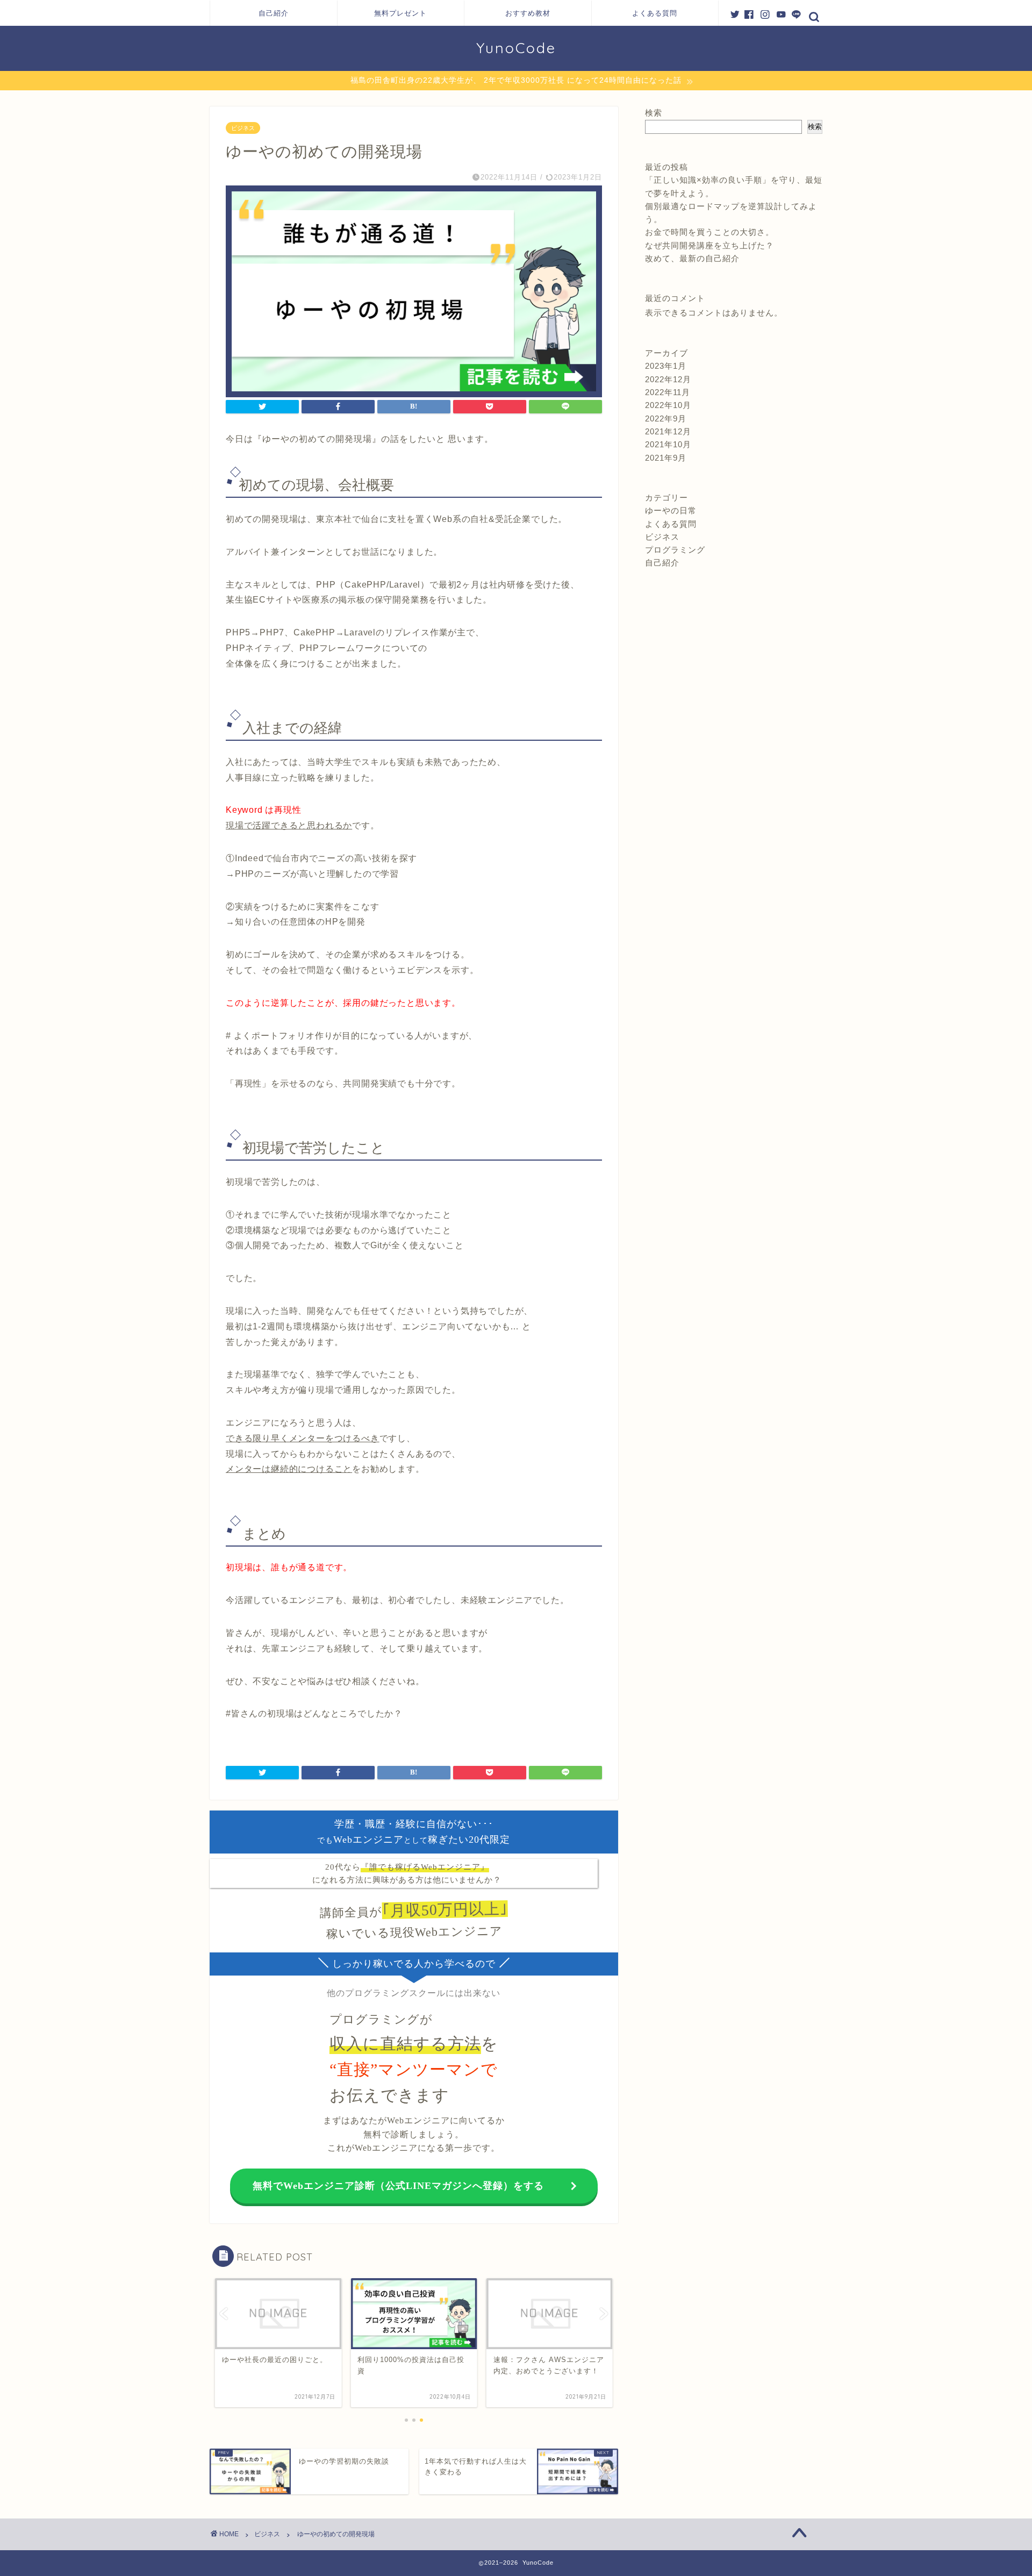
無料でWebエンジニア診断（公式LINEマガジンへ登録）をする (398, 2186)
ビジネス (243, 128)
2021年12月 (668, 431)
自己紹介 (274, 13)
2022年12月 (668, 379)
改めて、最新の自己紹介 (692, 258)
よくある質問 (655, 13)
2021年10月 (668, 444)
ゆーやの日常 (671, 510)
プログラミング (675, 550)
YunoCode (516, 48)
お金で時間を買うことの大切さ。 (709, 232)
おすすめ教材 (528, 13)
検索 (654, 113)
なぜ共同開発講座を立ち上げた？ (709, 245)
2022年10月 (668, 405)
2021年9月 (666, 458)
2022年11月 (668, 392)
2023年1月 (666, 366)
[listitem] (414, 1086)
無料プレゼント (400, 13)
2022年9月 (666, 418)
